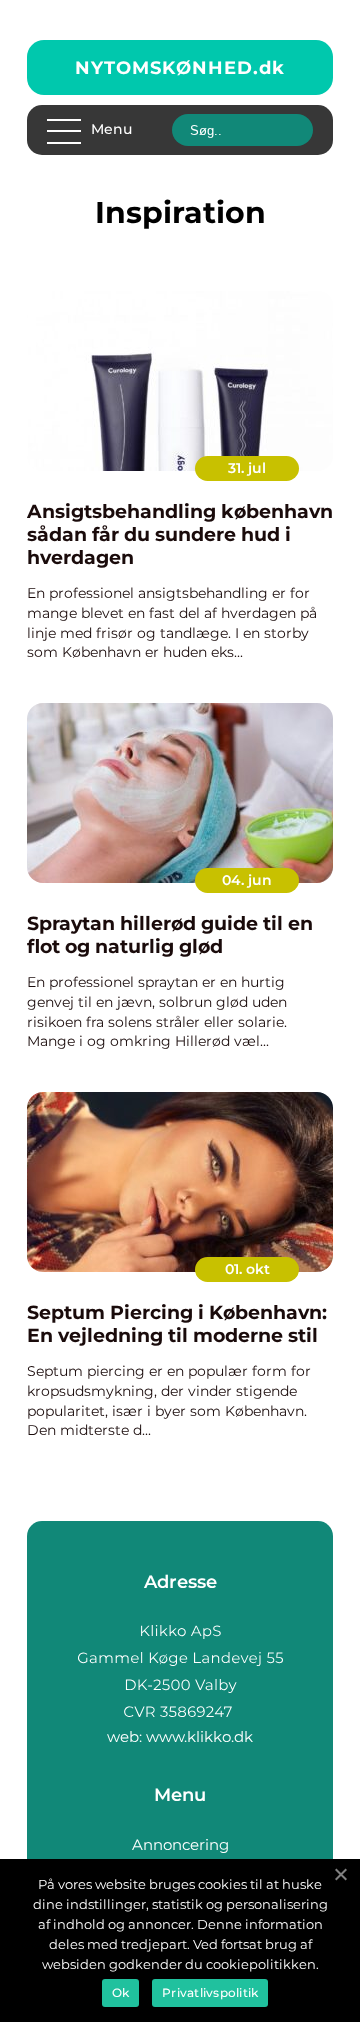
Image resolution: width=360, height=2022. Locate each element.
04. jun (247, 880)
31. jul (247, 468)
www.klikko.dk (199, 1736)
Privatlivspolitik (210, 1992)
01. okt (247, 1269)
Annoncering (180, 1844)
